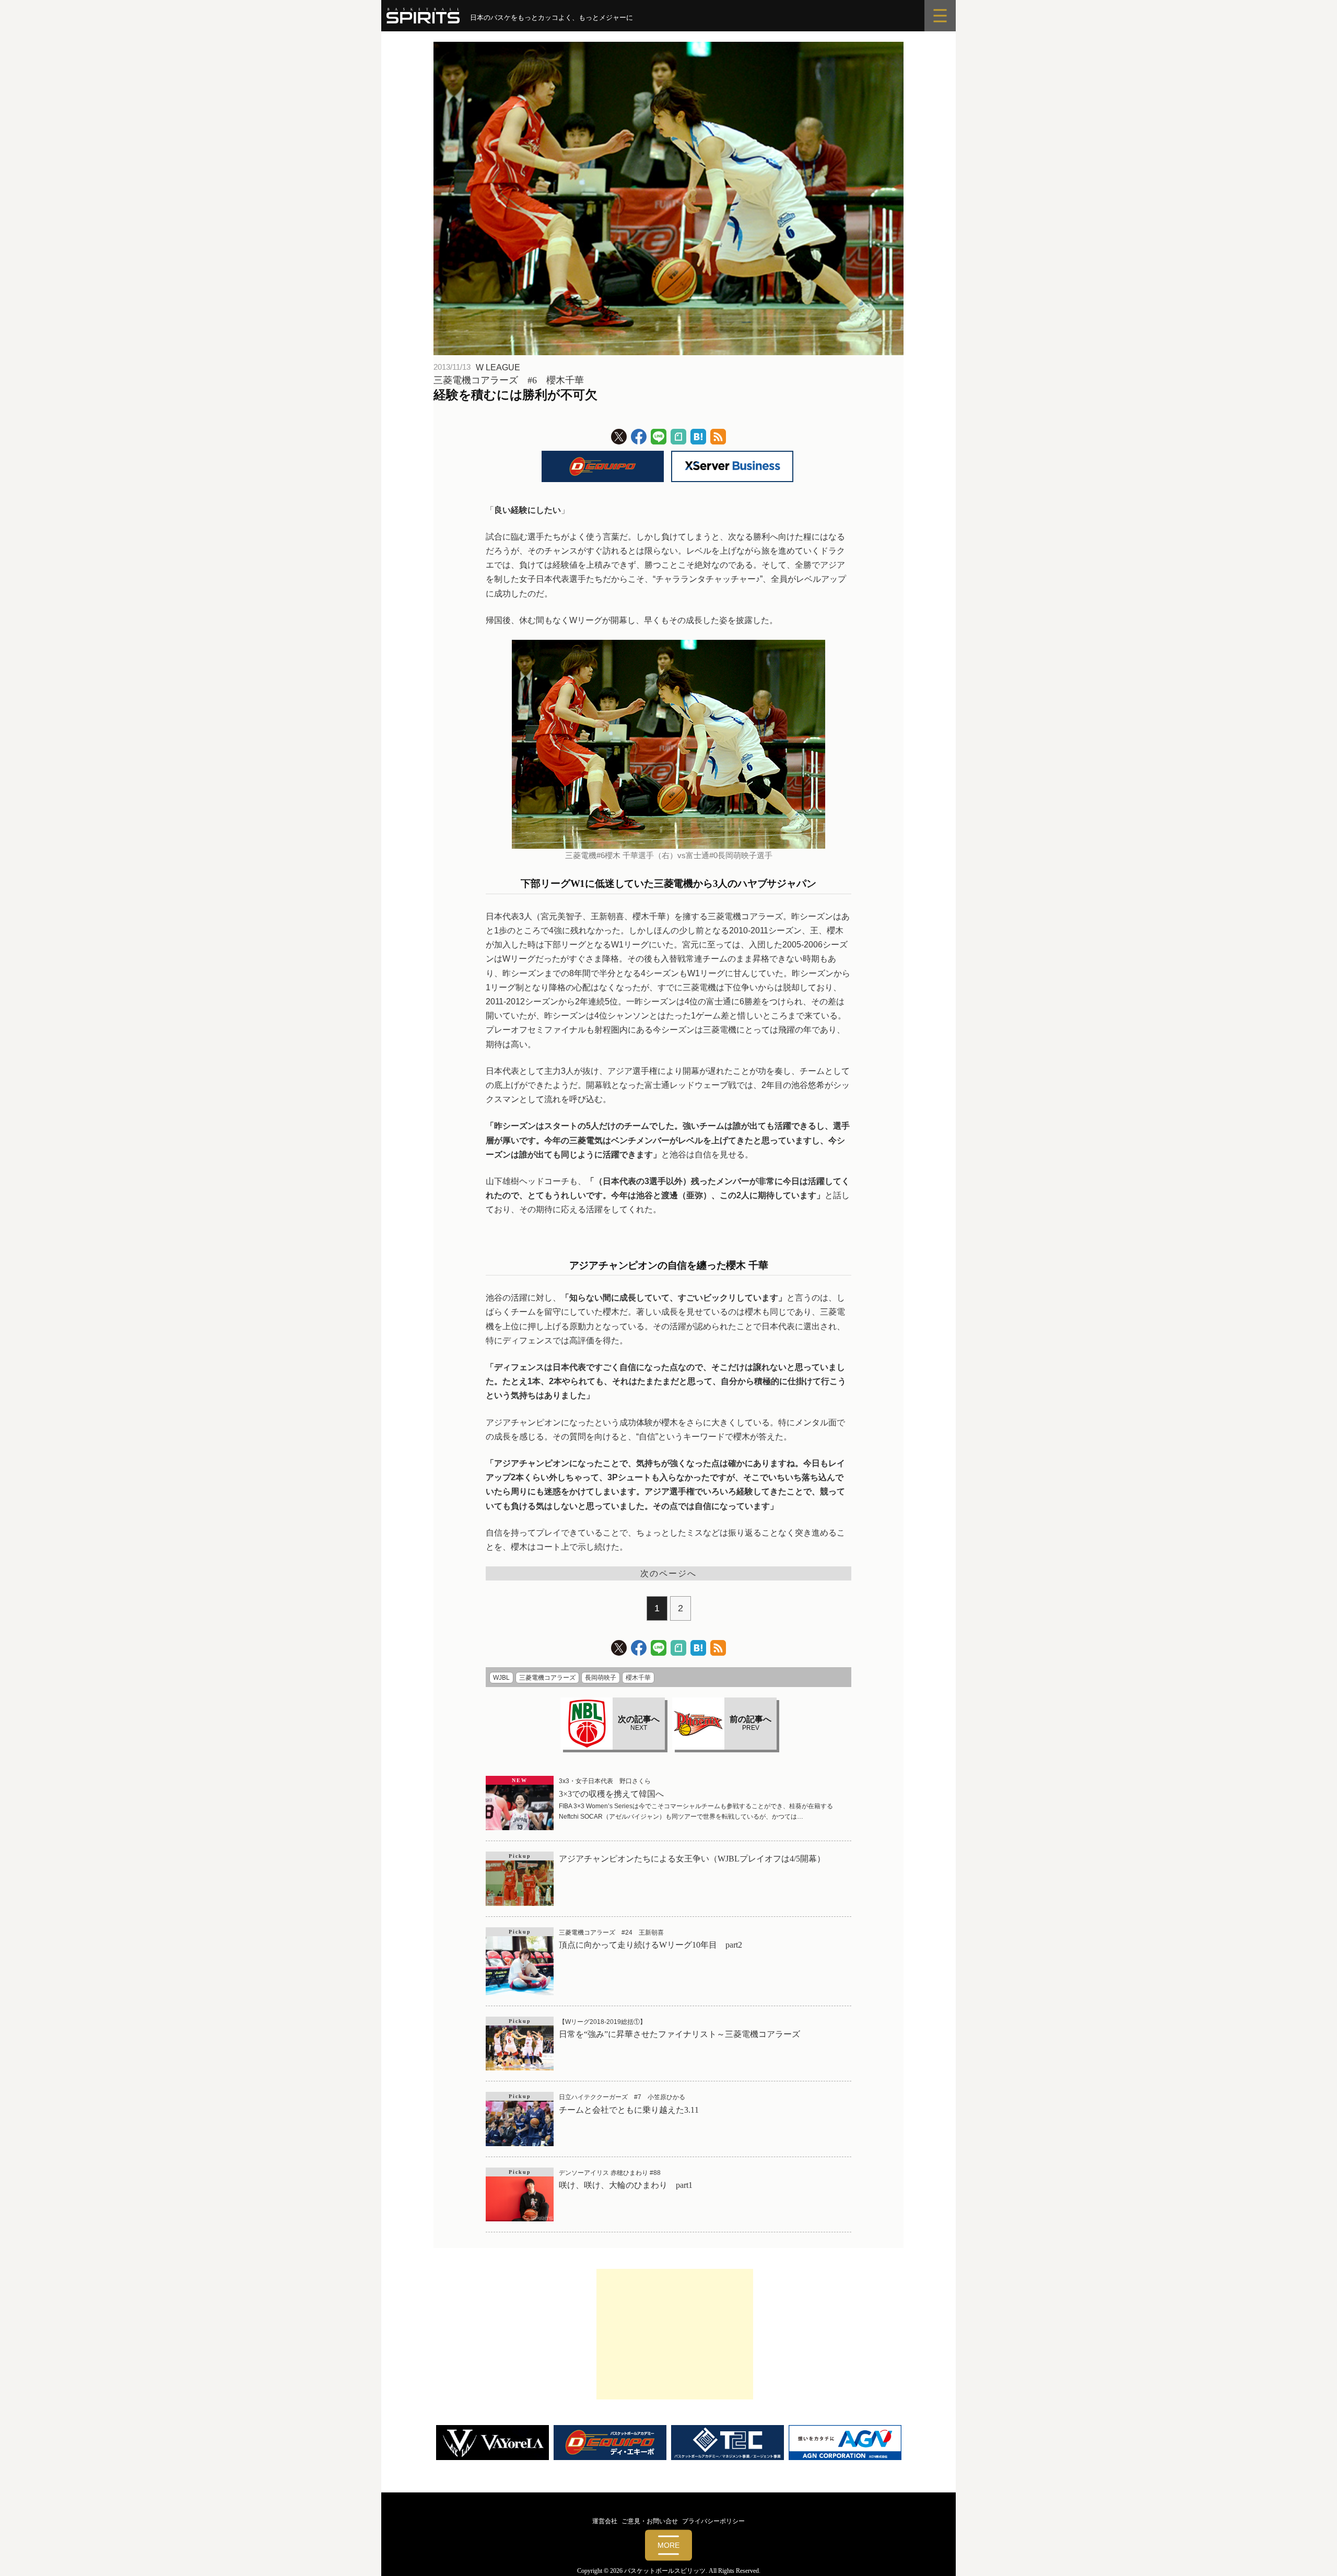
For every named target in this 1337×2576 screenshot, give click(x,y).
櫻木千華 (638, 1678)
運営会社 (605, 2521)
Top (1312, 2551)
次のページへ (668, 1573)
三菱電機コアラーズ (547, 1678)
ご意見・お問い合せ (650, 2521)
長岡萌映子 (601, 1678)
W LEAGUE (498, 367)
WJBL (501, 1678)
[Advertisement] (675, 2334)
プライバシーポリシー (713, 2521)
